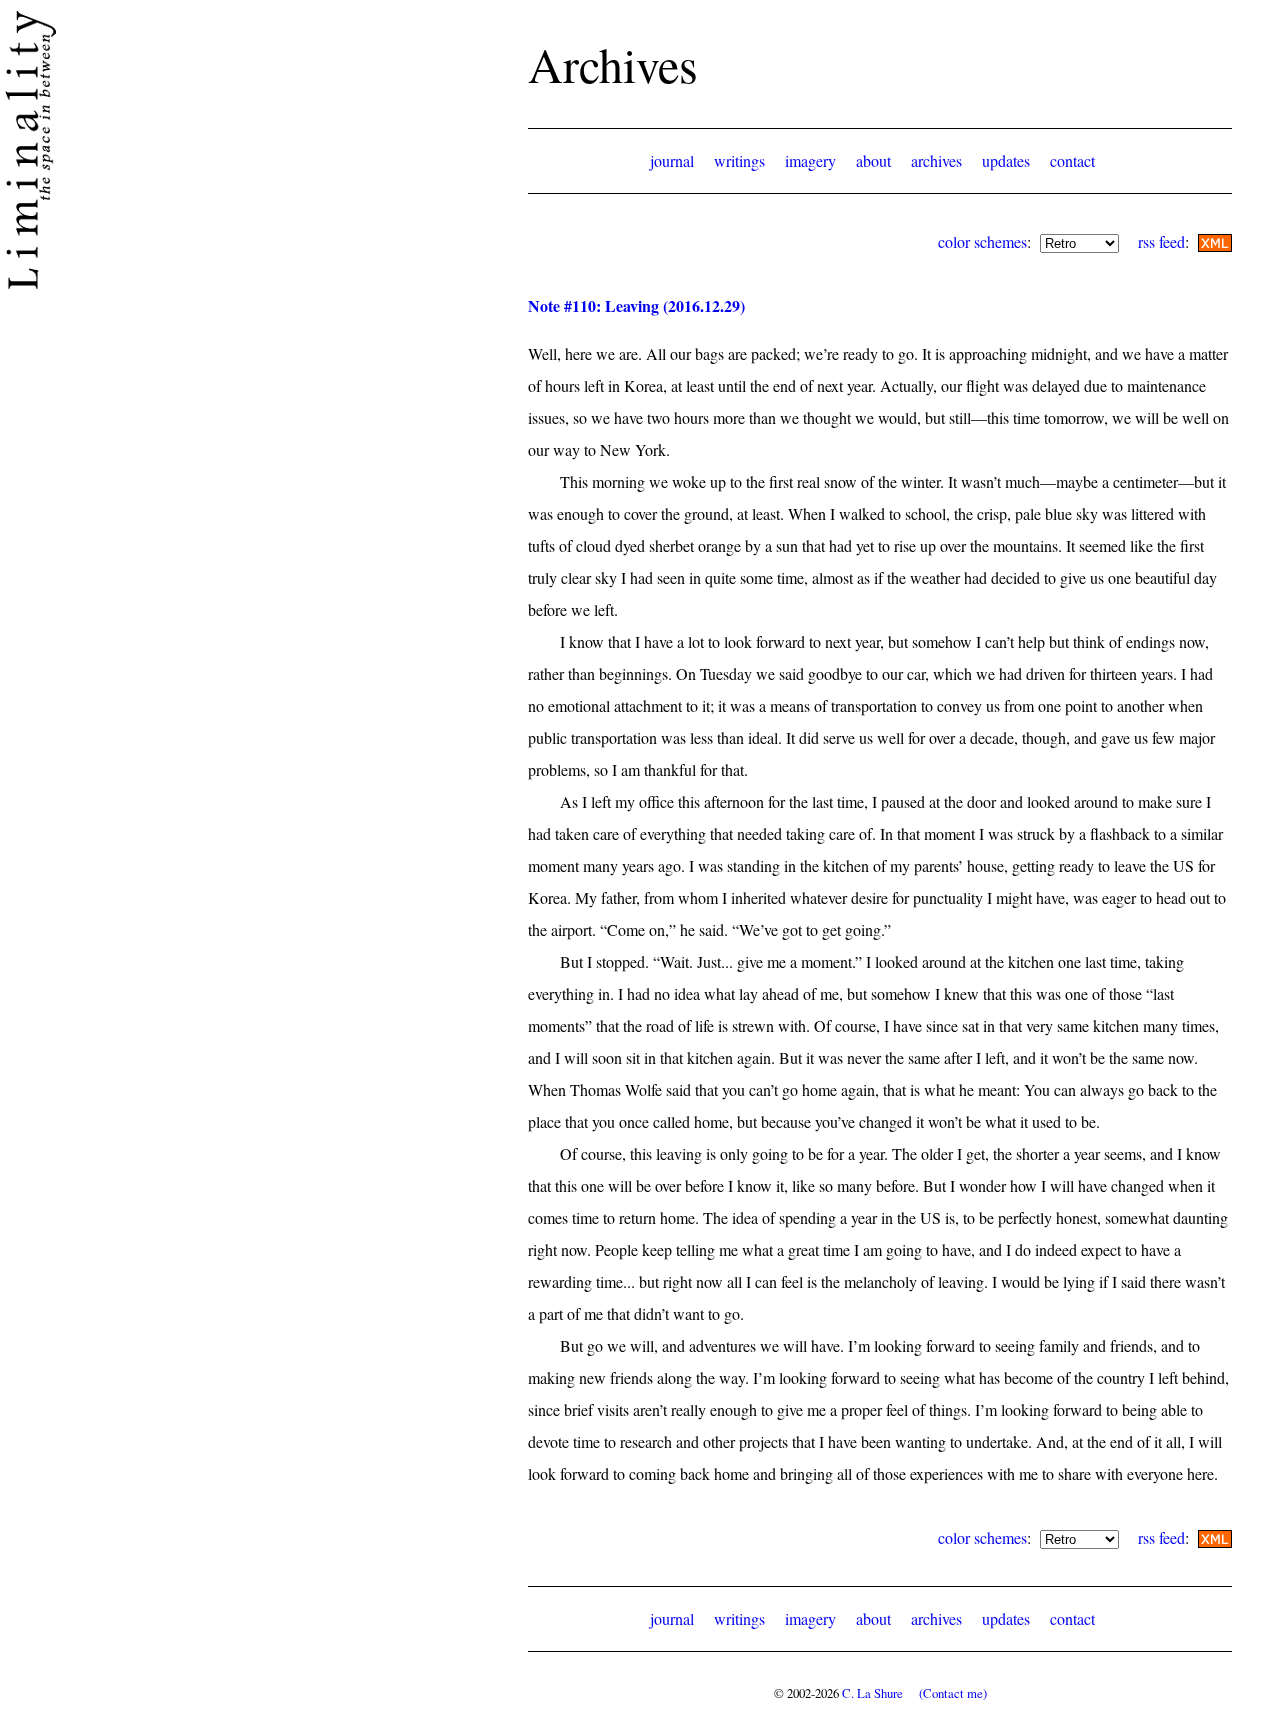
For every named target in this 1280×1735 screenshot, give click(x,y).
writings (739, 160)
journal (672, 160)
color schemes (982, 241)
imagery (810, 160)
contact (1072, 160)
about (873, 160)
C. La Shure (872, 1693)
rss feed (1161, 241)
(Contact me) (953, 1693)
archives (936, 160)
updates (1006, 160)
